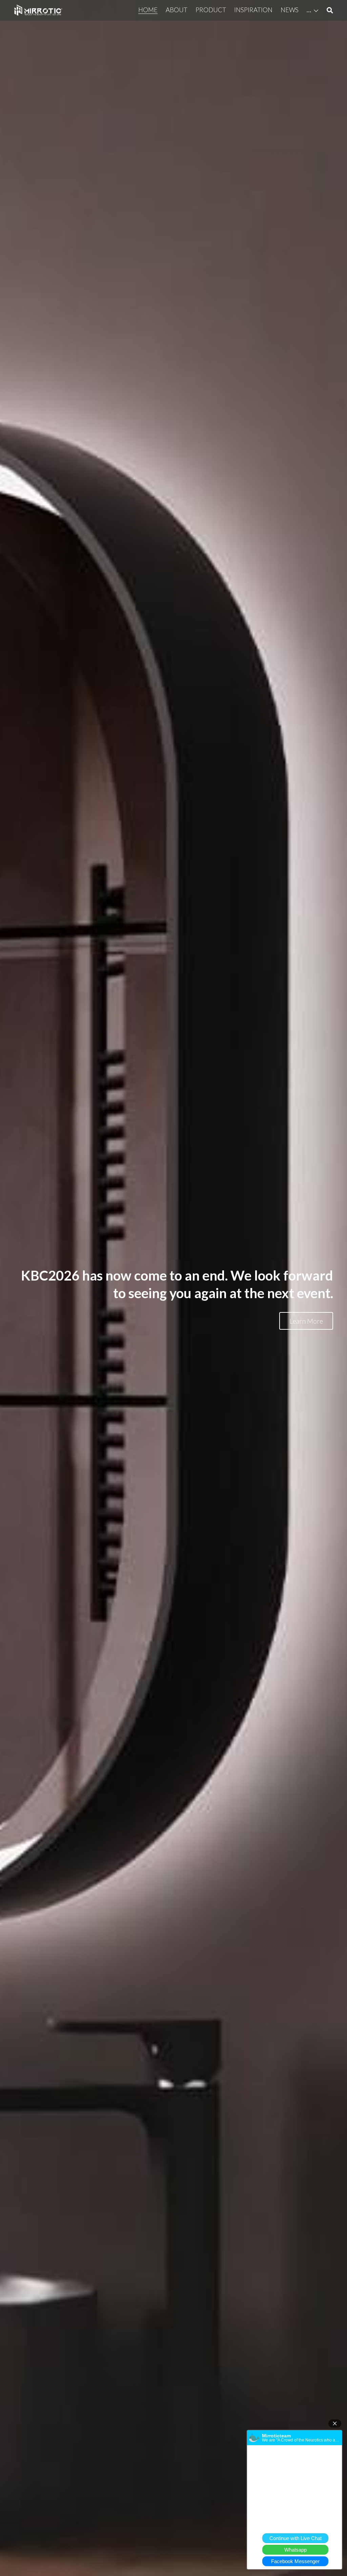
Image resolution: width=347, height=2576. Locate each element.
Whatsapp (295, 2550)
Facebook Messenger (295, 2561)
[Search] (330, 10)
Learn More (306, 1321)
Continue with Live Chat (295, 2538)
